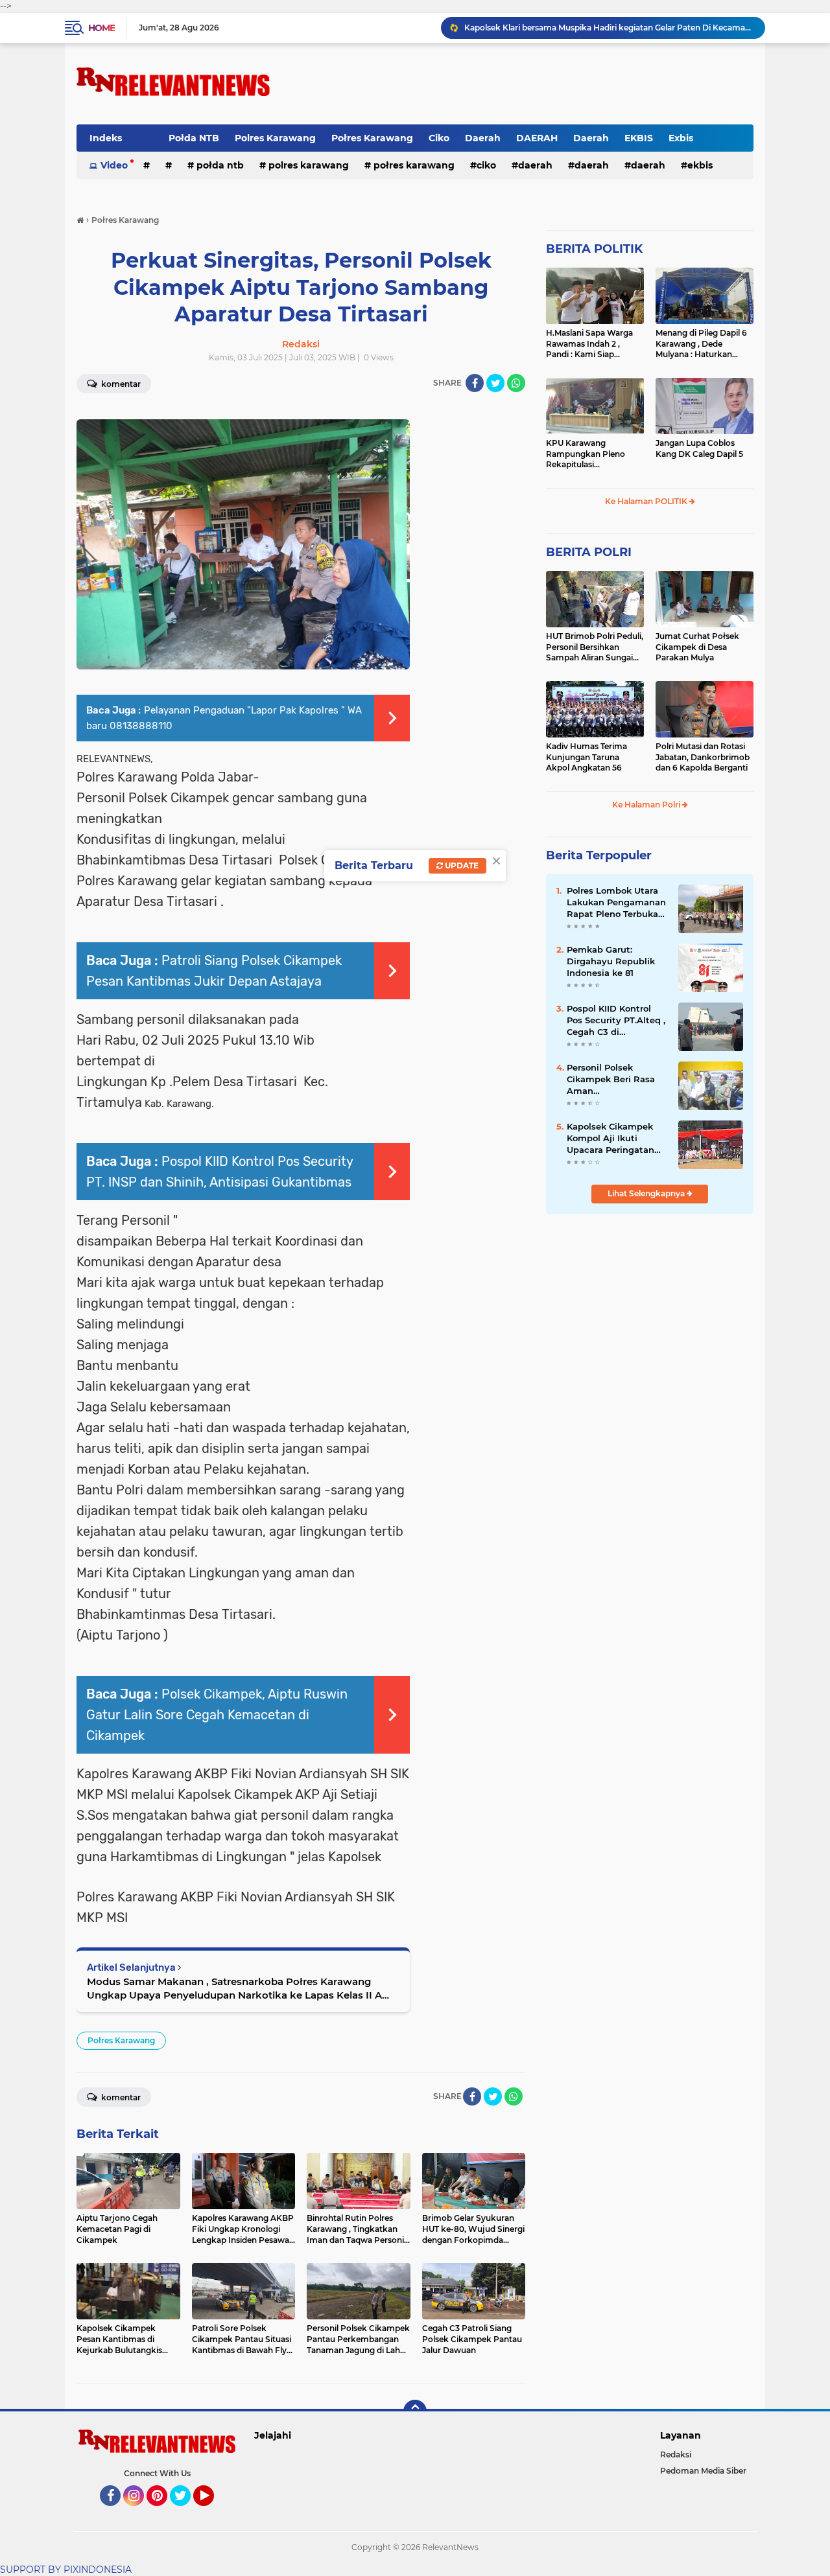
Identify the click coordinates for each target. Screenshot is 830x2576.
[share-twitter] (495, 383)
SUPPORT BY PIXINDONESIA (66, 2570)
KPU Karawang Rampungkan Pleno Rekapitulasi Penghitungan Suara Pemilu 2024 (587, 454)
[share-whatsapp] (516, 383)
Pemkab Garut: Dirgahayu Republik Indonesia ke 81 (611, 961)
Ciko (439, 138)
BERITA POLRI (589, 552)
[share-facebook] (475, 383)
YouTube (212, 2512)
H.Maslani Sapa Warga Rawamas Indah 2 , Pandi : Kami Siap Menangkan (589, 344)
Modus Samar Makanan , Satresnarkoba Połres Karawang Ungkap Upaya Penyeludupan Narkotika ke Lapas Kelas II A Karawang (234, 1989)
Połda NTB (194, 138)
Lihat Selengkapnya (647, 1193)
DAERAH (537, 138)
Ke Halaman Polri (647, 805)
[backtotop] (415, 2411)
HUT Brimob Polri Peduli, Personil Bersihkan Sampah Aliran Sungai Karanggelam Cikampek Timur (595, 647)
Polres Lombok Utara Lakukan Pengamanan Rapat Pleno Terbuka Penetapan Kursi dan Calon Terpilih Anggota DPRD (617, 903)
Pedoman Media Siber (703, 2471)
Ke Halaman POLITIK (647, 501)
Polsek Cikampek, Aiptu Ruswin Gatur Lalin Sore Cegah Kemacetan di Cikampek (217, 1715)
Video (114, 165)
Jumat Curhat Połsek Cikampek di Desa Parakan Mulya (697, 647)
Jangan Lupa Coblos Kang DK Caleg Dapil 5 (699, 448)
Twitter (186, 2512)
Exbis (681, 138)
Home (101, 28)
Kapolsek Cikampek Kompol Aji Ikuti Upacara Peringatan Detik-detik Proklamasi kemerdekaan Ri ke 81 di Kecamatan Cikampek (617, 1139)
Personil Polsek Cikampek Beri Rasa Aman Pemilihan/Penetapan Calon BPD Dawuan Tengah (615, 1080)
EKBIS (639, 138)
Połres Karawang (372, 138)
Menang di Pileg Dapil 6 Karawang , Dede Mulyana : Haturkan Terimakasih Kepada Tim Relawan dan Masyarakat (705, 344)
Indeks (106, 138)
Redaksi (676, 2454)
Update (461, 865)
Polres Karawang (275, 138)
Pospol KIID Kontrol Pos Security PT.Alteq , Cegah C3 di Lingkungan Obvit (616, 1021)
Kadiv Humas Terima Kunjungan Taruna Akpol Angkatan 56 (587, 757)
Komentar (120, 384)
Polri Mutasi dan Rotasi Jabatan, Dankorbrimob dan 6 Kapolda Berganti (703, 757)
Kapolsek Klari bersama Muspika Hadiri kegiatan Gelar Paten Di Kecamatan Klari (609, 28)
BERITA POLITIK (594, 249)
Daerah (483, 138)
